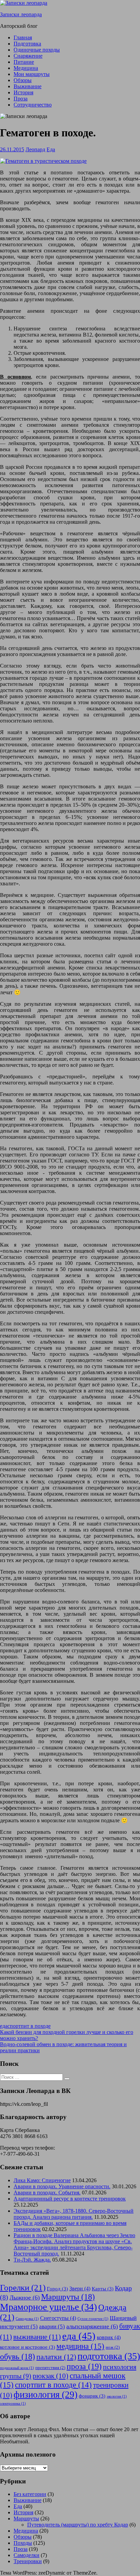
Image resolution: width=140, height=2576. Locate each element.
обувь (17, 2357)
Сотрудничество (33, 105)
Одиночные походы (37, 50)
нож (113, 2347)
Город (57, 2289)
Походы (23, 2543)
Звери (80, 2289)
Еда (51, 149)
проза (84, 2366)
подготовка (109, 2356)
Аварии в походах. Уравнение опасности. (62, 2186)
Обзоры (23, 80)
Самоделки (27, 2555)
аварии (52, 2327)
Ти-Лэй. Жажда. (32, 2260)
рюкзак (50, 2376)
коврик (109, 2337)
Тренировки (28, 2561)
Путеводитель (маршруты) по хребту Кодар (78, 2525)
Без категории (30, 2494)
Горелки (23, 2287)
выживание (37, 2337)
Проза (21, 99)
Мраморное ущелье (48, 2307)
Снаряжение (28, 56)
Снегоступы (58, 2318)
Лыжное (25, 2298)
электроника (13, 2404)
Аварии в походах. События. (47, 2193)
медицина (80, 2346)
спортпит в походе (29, 2026)
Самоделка (27, 2319)
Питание (24, 62)
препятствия (50, 2368)
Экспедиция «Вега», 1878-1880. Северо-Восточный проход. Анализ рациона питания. (74, 2214)
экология (117, 2396)
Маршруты (68, 2297)
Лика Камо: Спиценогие (42, 2180)
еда (4, 2026)
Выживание (28, 86)
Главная (23, 37)
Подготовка (27, 44)
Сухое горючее (93, 2319)
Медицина (26, 68)
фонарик (92, 2396)
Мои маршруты (32, 74)
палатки (56, 2357)
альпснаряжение (92, 2326)
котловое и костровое (28, 2347)
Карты (103, 2289)
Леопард (35, 149)
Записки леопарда (21, 14)
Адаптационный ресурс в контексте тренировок (70, 2199)
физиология (46, 2395)
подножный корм (17, 2368)
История (23, 92)
